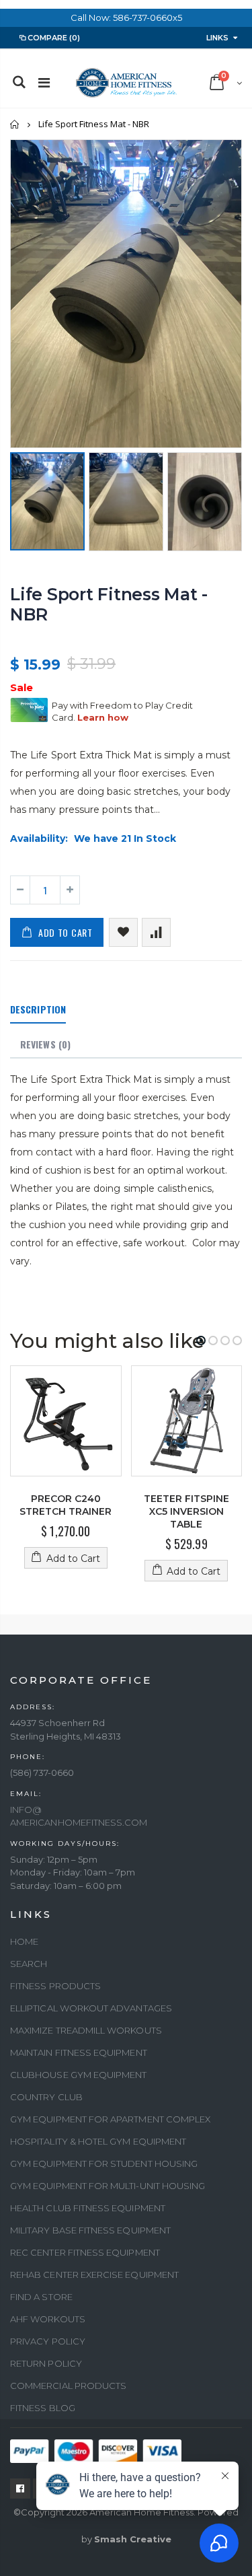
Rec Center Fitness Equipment (85, 2252)
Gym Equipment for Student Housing (104, 2163)
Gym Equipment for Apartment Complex (110, 2119)
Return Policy (46, 2363)
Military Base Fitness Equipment (90, 2230)
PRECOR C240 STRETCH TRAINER (66, 1505)
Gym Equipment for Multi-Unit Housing (108, 2186)
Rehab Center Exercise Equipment (94, 2275)
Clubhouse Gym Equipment (79, 2075)
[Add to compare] (156, 932)
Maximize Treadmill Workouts (86, 2030)
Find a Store (41, 2297)
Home (15, 124)
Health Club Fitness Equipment (88, 2208)
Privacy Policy (48, 2341)
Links (217, 38)
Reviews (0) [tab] (45, 1044)
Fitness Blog (43, 2408)
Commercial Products (68, 2386)
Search (29, 1964)
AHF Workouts (48, 2319)
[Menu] (44, 83)
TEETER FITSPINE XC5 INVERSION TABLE (186, 1511)
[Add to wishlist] (123, 932)
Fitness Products (55, 1986)
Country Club (46, 2097)
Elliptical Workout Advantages (91, 2008)
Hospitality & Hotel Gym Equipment (98, 2141)
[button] (201, 1340)
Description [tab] (38, 1009)
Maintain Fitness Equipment (79, 2052)
